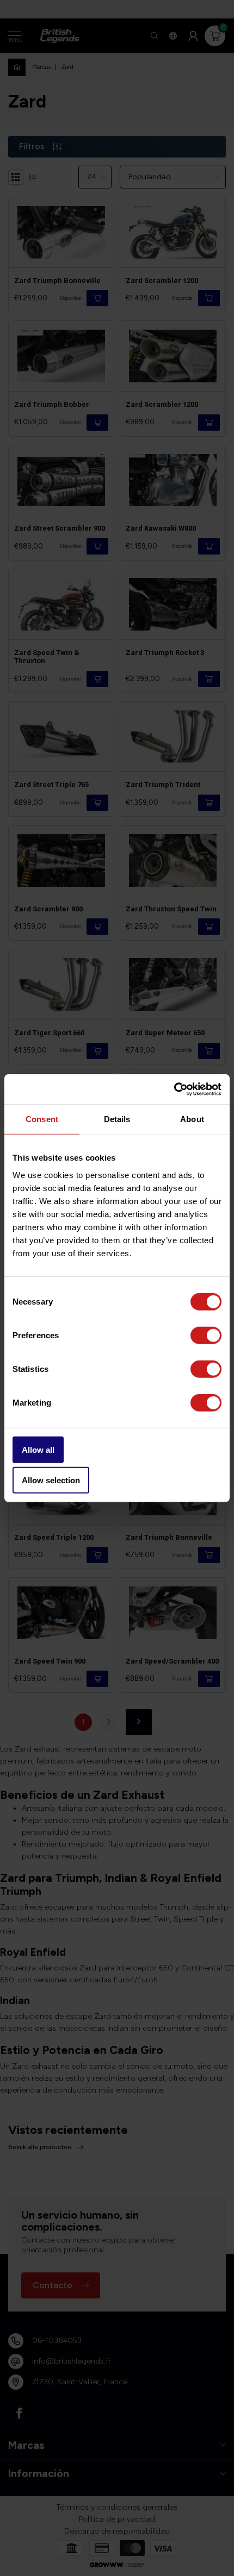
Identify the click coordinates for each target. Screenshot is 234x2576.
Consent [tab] (42, 1119)
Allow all (38, 1449)
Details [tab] (117, 1119)
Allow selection (51, 1480)
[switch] (206, 1335)
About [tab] (192, 1119)
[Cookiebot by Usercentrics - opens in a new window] (174, 1089)
